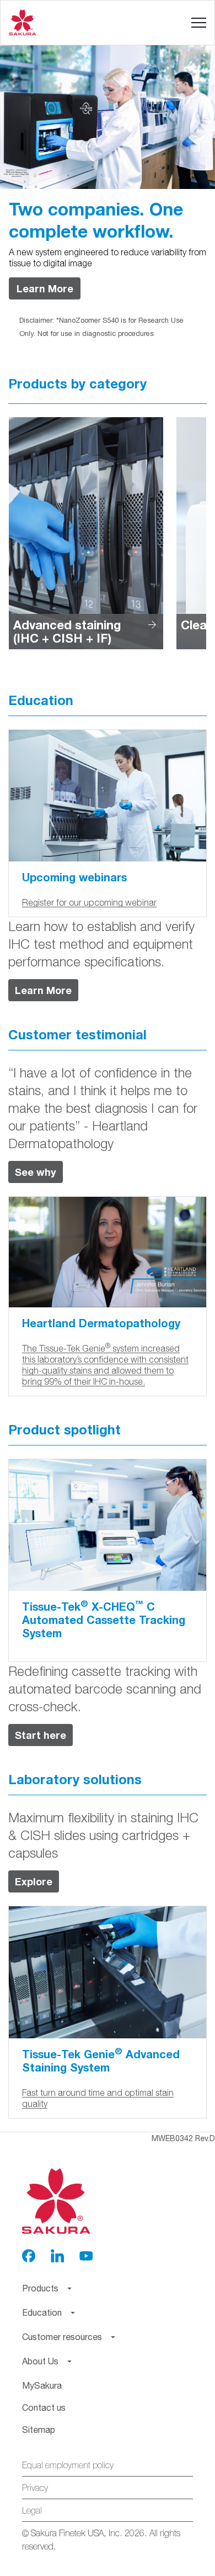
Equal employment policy (68, 2465)
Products (39, 68)
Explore (34, 1881)
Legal (32, 2510)
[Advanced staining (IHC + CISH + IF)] (86, 532)
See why (36, 1172)
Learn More (45, 288)
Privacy (35, 2488)
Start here (41, 1735)
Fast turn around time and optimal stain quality (98, 2098)
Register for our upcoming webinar (89, 902)
